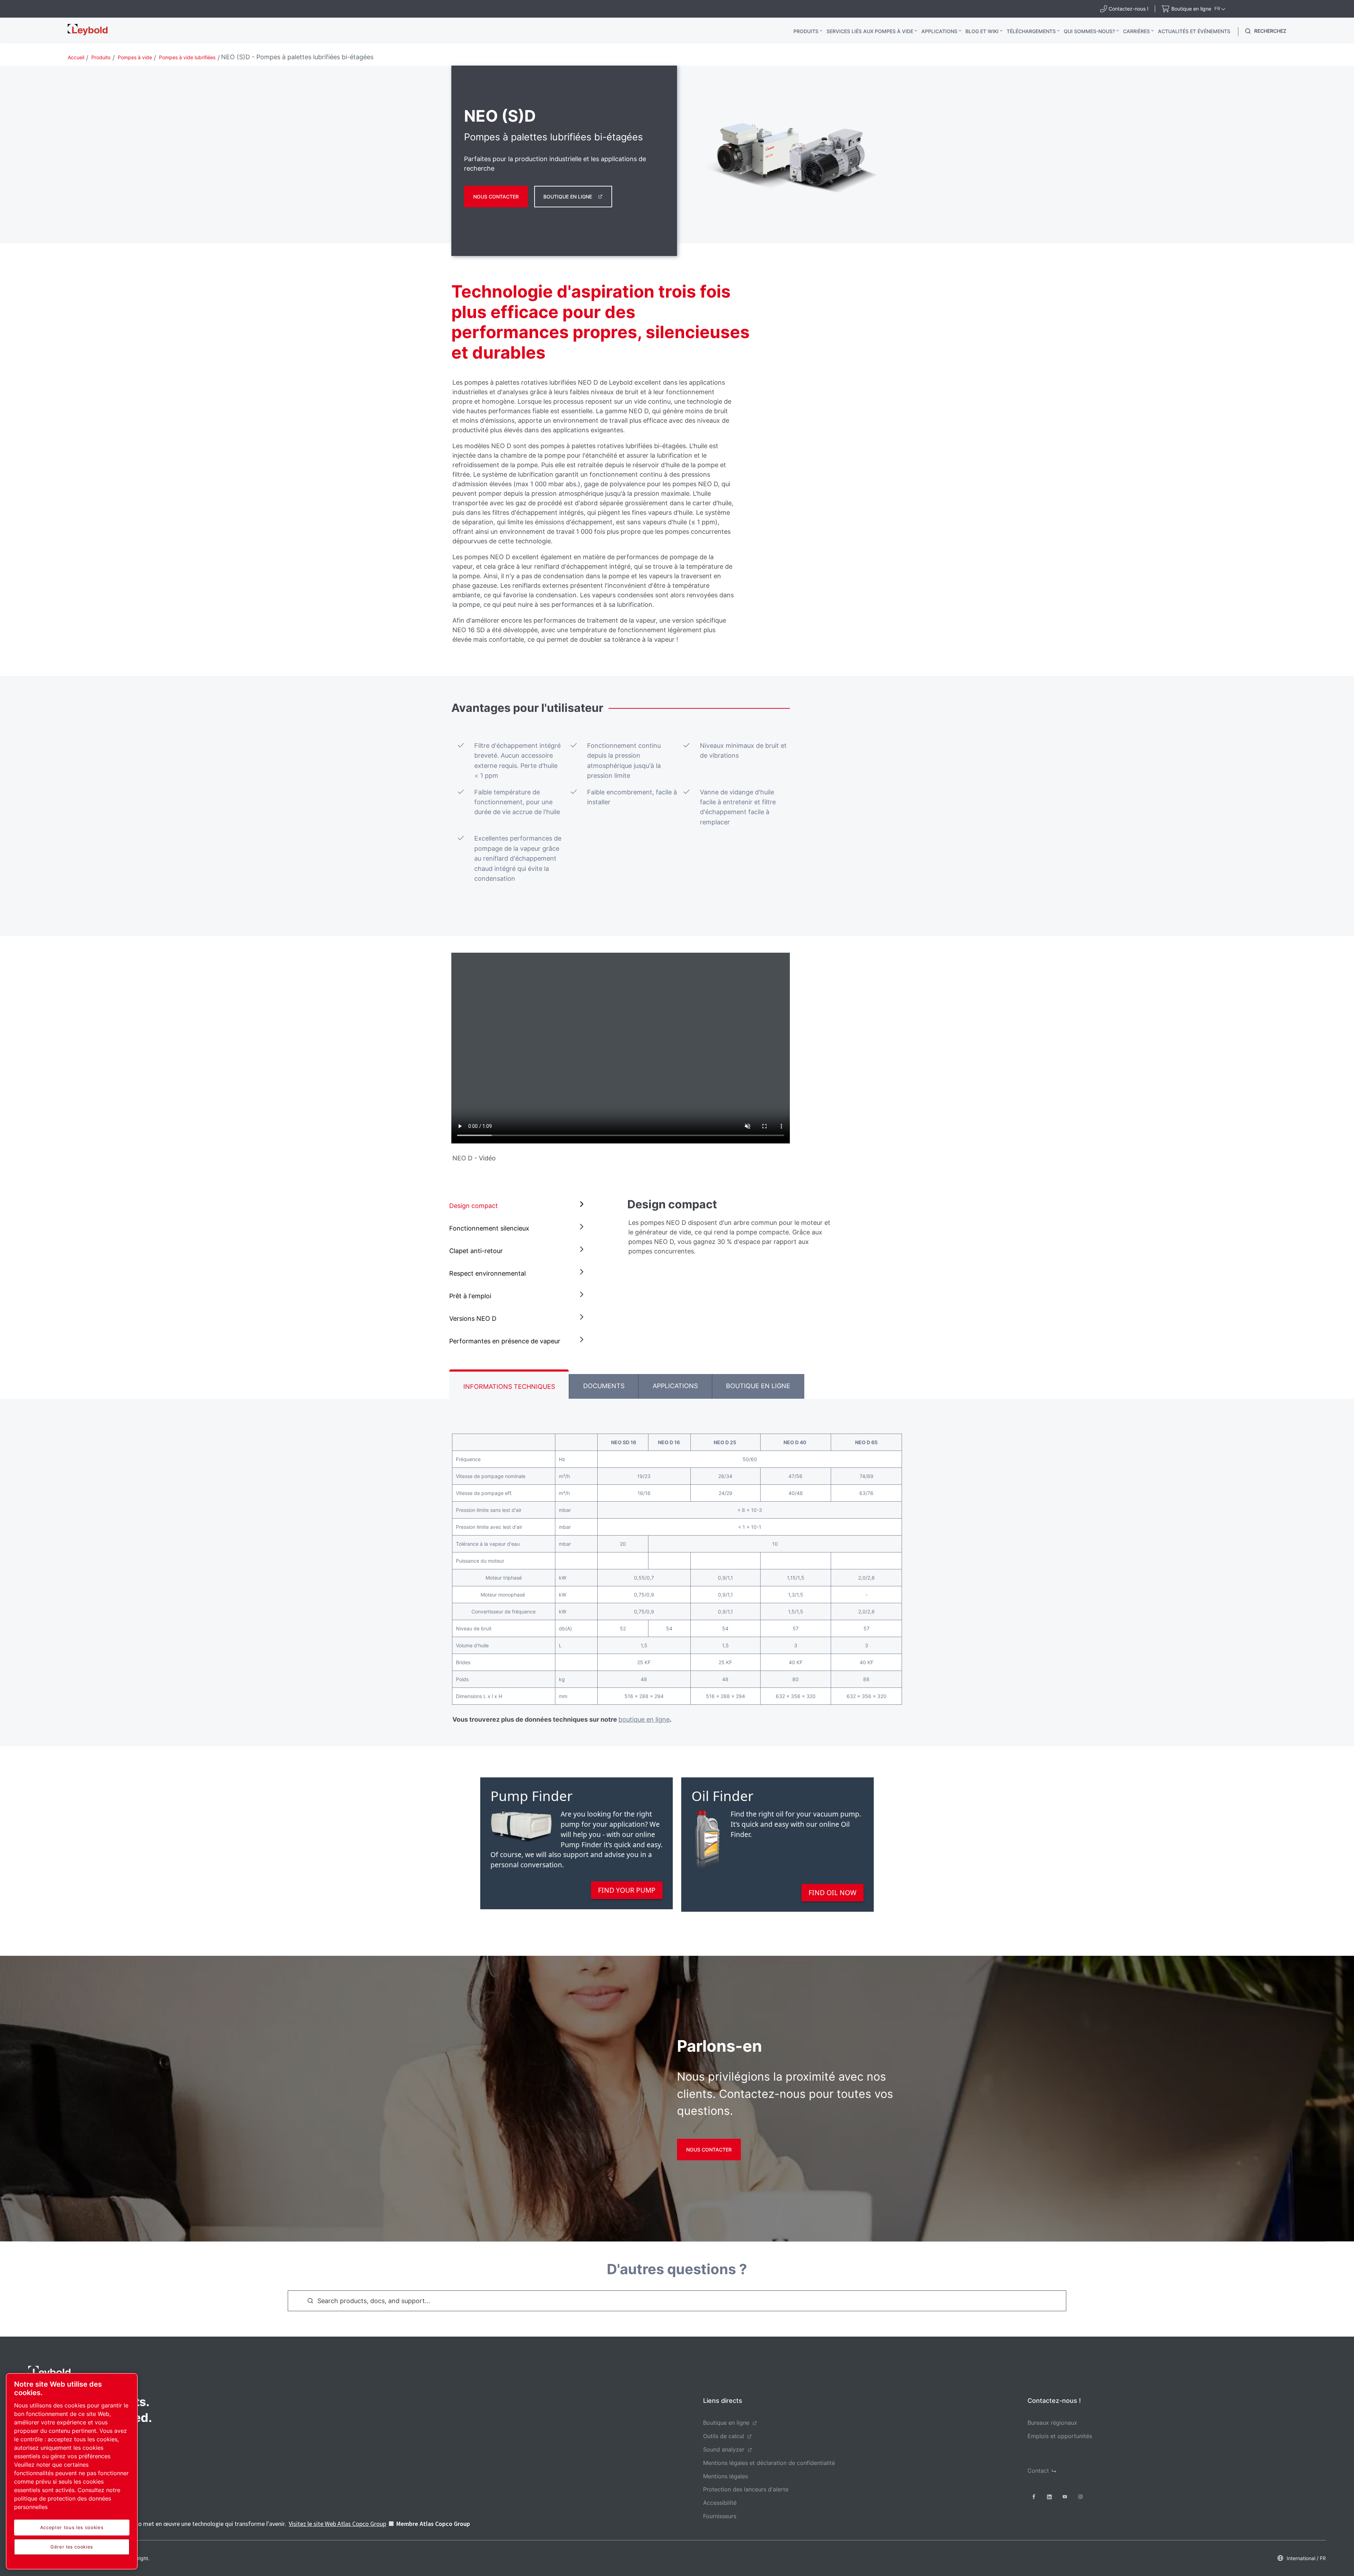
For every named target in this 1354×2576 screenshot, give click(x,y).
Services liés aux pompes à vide (870, 31)
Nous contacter (496, 197)
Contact (1038, 2471)
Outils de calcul (724, 2436)
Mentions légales (725, 2476)
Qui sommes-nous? (1089, 31)
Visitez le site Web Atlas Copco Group (337, 2524)
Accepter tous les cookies (72, 2527)
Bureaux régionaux (1052, 2423)
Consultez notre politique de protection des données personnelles (67, 2498)
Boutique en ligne (568, 197)
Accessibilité (720, 2503)
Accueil (76, 57)
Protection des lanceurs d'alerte (746, 2489)
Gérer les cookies (72, 2547)
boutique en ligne (644, 1719)
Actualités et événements (1194, 31)
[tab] (518, 1206)
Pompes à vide (135, 57)
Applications (939, 31)
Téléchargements (1031, 31)
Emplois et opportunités (1060, 2436)
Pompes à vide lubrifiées (187, 57)
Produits (806, 31)
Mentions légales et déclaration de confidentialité (769, 2463)
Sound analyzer (724, 2449)
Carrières (1136, 31)
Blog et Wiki (982, 31)
